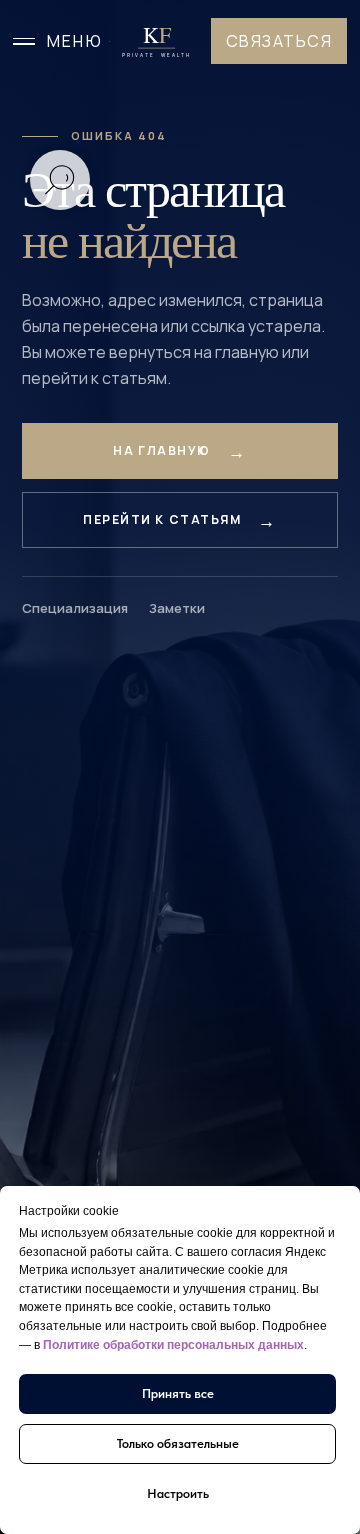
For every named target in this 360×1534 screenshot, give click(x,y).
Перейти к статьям (162, 519)
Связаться (279, 41)
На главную (162, 450)
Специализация (75, 608)
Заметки (177, 608)
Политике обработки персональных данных (173, 1345)
